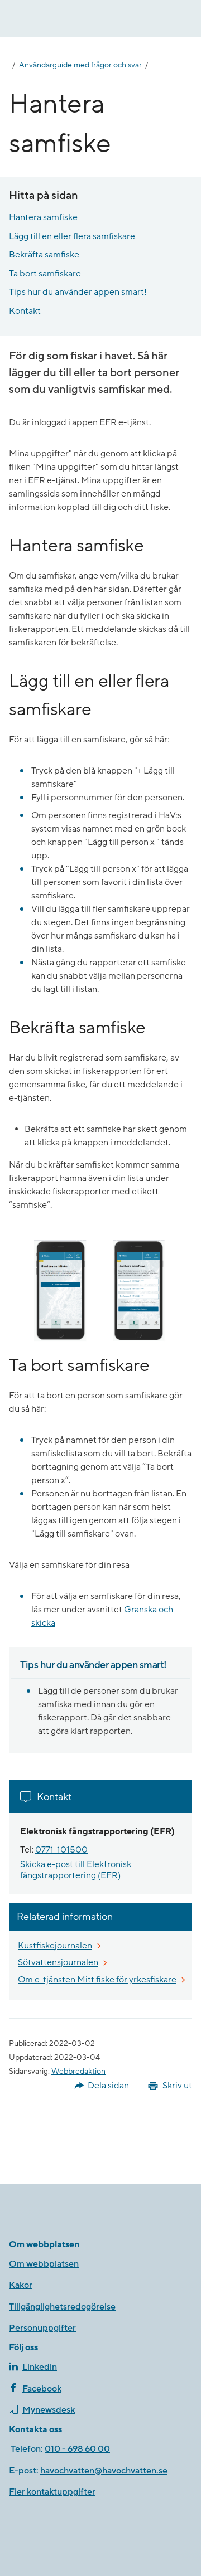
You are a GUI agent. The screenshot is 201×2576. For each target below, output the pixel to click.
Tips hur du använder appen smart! (78, 292)
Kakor (21, 2285)
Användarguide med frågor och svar (80, 65)
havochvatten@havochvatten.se (104, 2471)
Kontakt (25, 311)
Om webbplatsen (44, 2264)
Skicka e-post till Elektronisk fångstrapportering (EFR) (76, 1870)
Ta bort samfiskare (45, 274)
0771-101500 (61, 1850)
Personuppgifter (42, 2328)
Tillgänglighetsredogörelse (62, 2307)
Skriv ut (177, 2086)
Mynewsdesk (49, 2410)
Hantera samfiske (43, 217)
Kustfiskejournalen (55, 1946)
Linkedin (40, 2367)
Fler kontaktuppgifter (52, 2492)
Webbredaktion (78, 2072)
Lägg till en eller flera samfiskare (72, 236)
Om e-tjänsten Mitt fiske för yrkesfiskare (97, 1980)
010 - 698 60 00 (77, 2449)
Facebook (42, 2389)
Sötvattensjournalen (58, 1963)
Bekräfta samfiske (44, 255)
